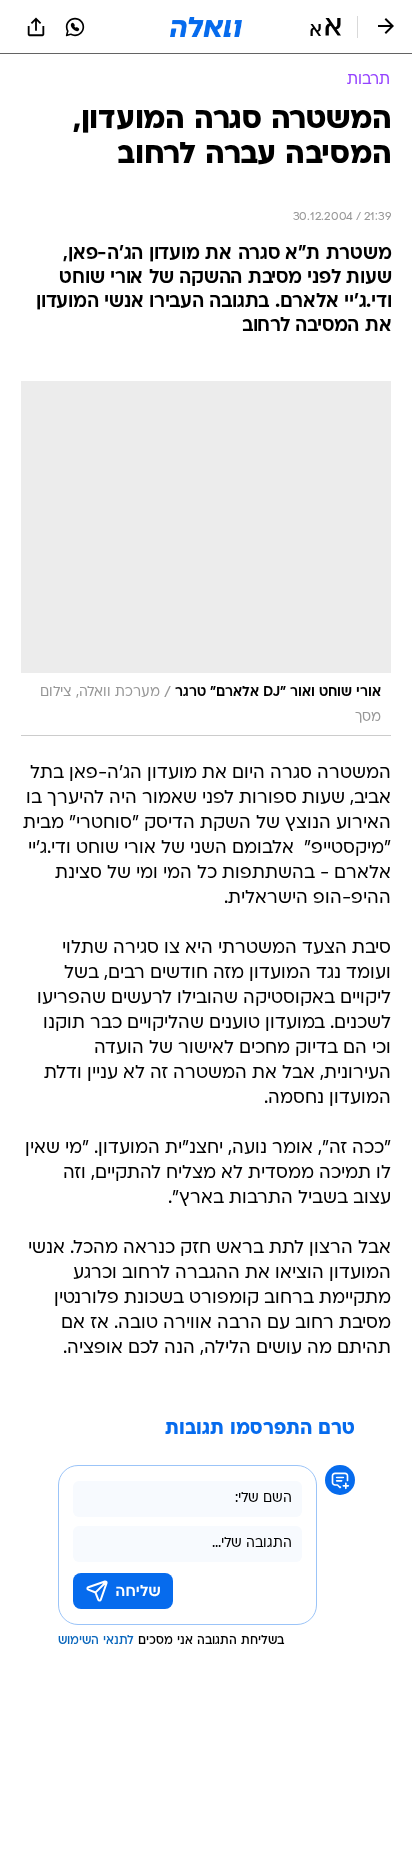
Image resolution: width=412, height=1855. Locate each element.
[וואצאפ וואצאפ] (75, 27)
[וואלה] (206, 27)
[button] (325, 27)
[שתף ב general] (36, 27)
